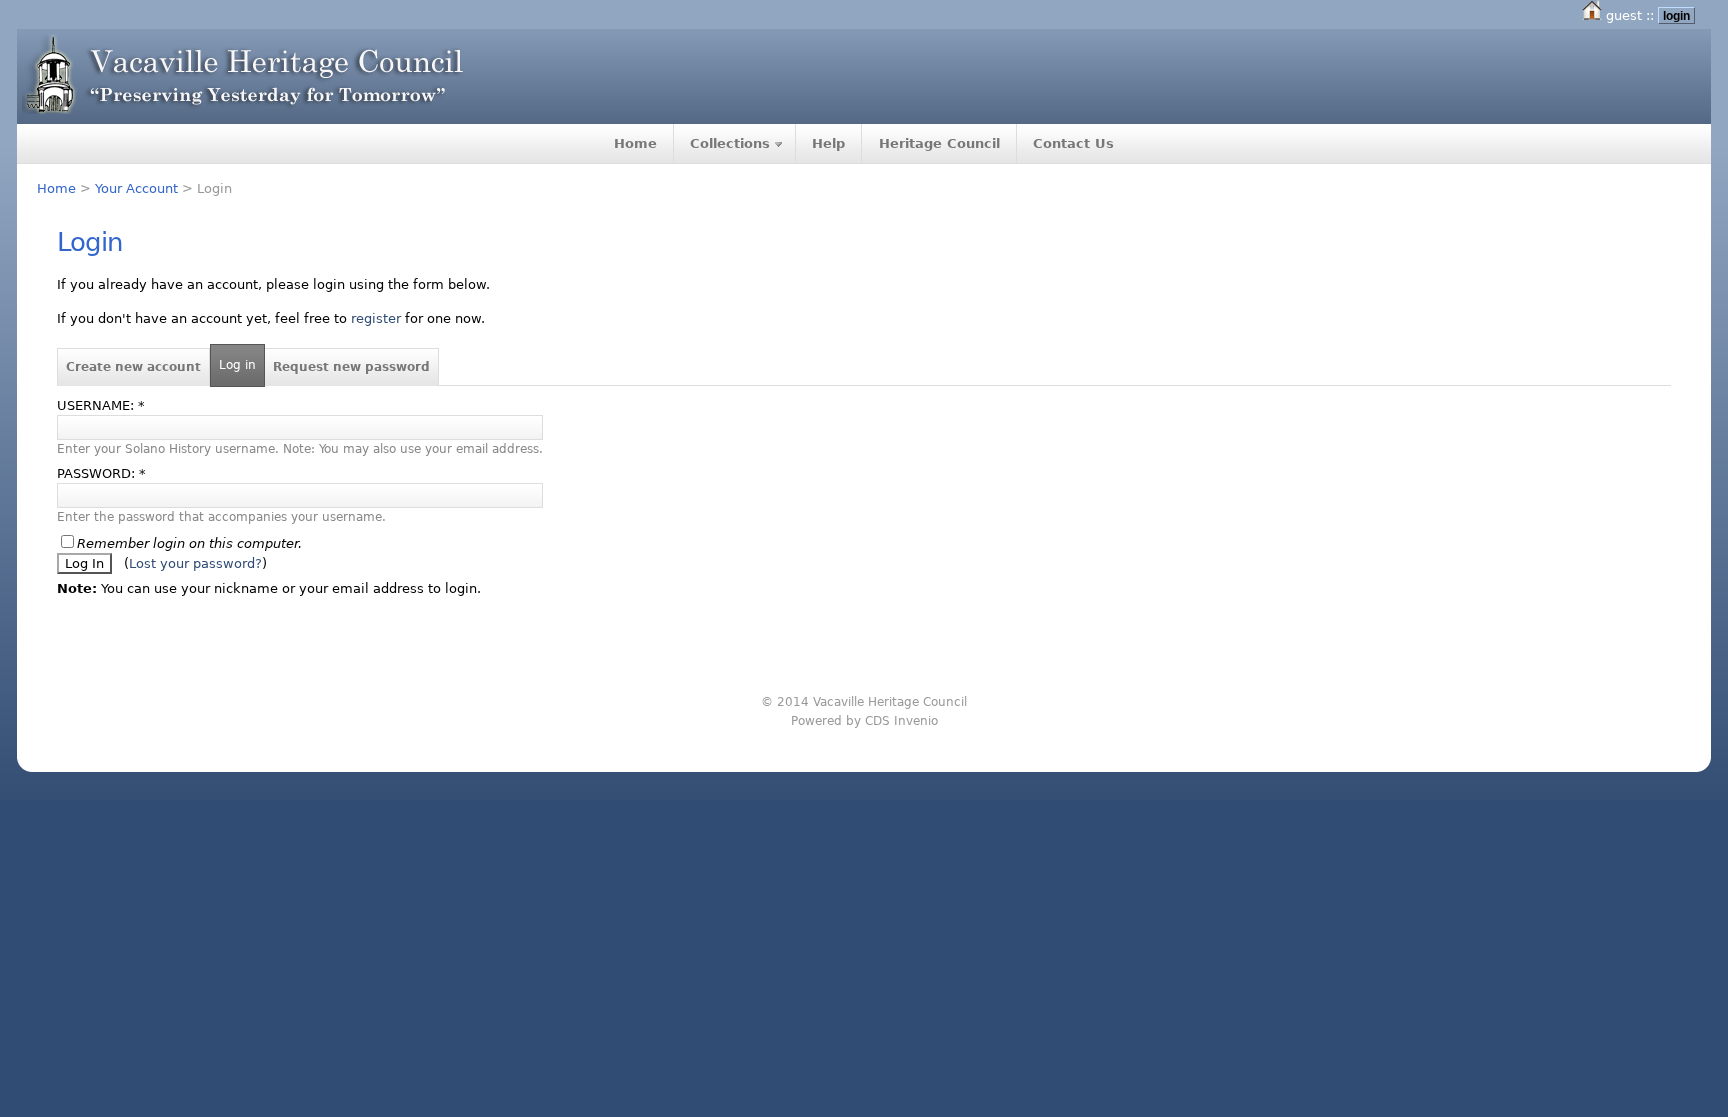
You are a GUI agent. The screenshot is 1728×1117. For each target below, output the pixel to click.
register (376, 318)
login (1676, 15)
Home (635, 143)
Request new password (351, 367)
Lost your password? (195, 563)
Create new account (133, 367)
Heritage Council (939, 143)
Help (828, 143)
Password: (101, 473)
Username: (101, 405)
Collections (730, 143)
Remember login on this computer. (189, 543)
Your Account (136, 188)
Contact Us (1073, 143)
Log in (237, 365)
